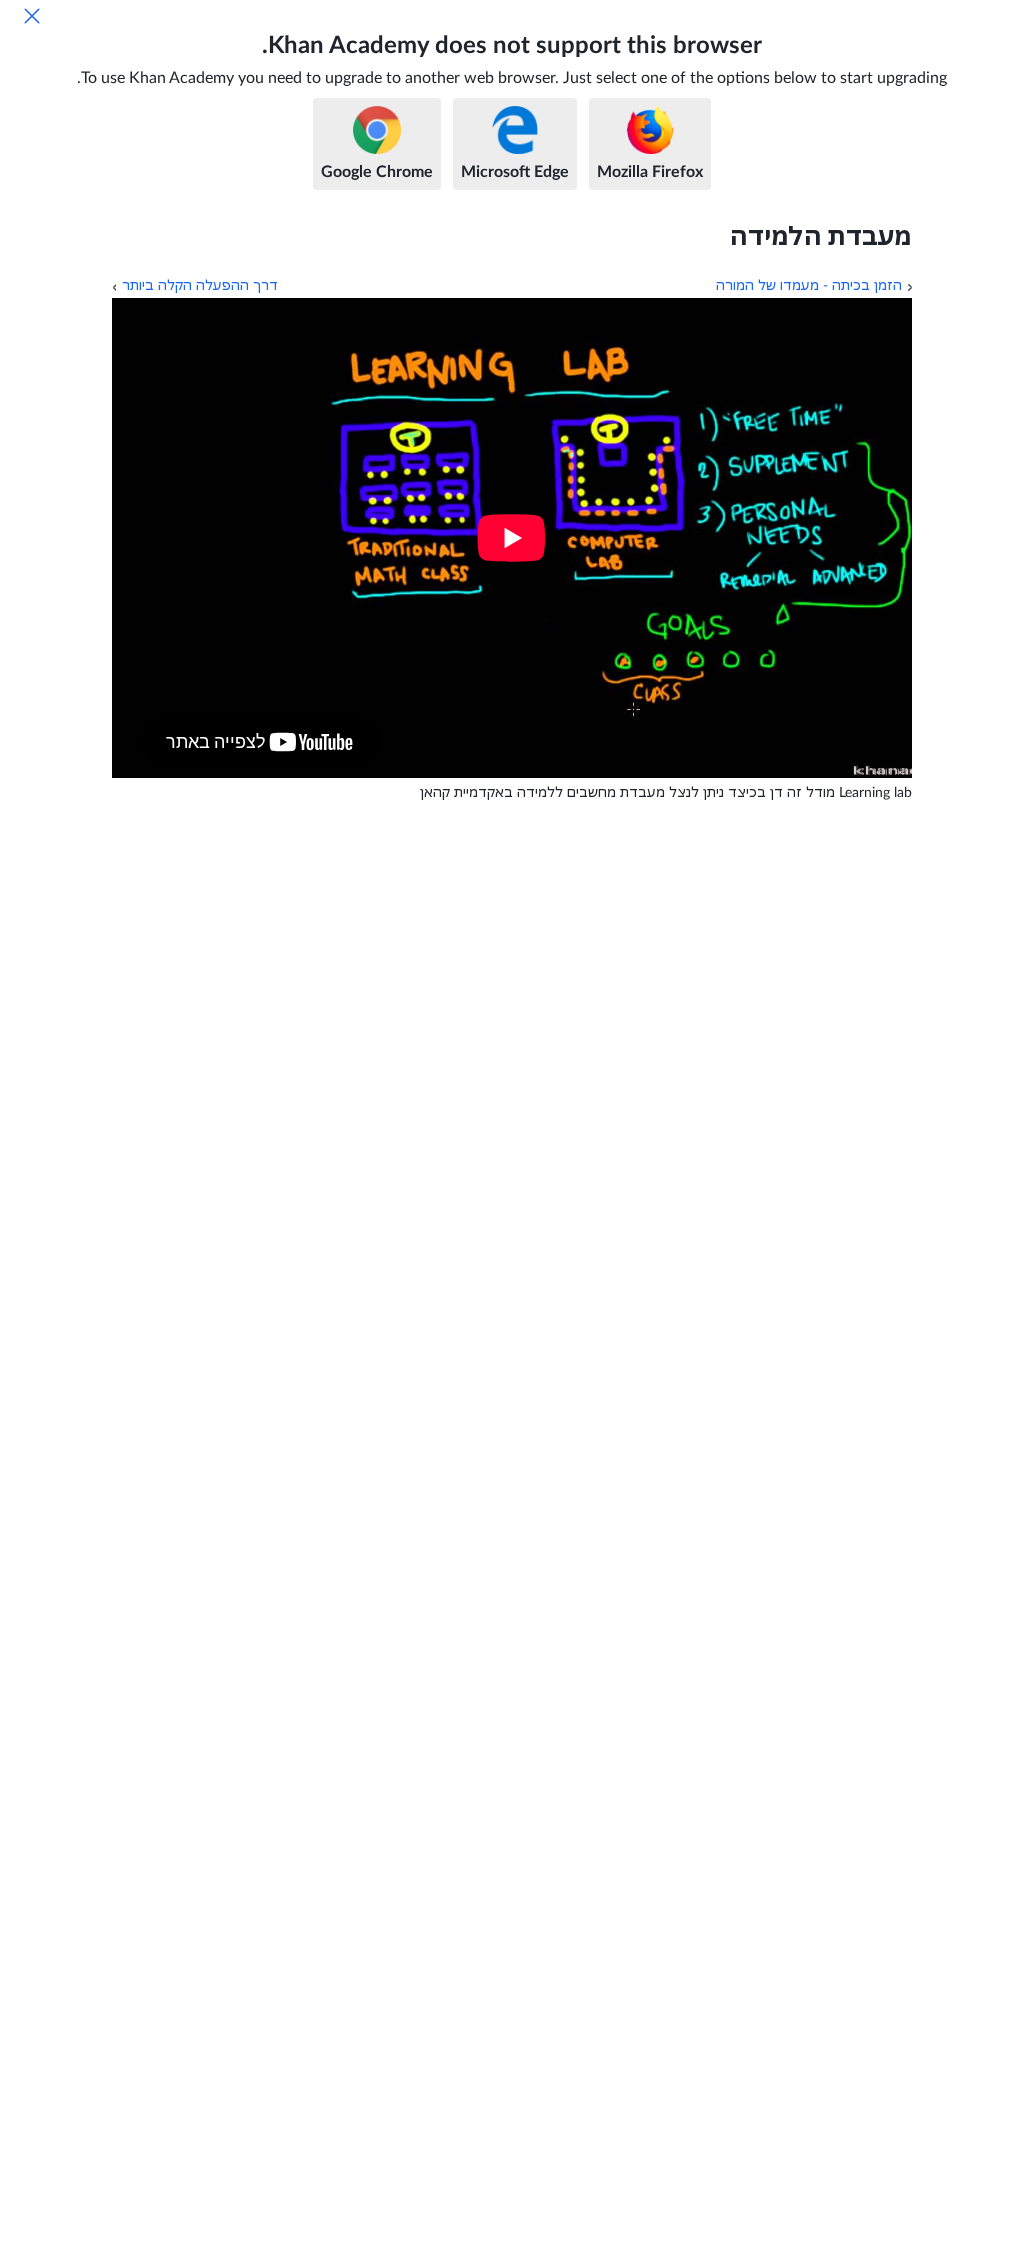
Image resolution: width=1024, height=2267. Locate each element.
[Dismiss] (32, 16)
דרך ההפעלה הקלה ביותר (200, 286)
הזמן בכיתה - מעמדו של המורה (809, 286)
